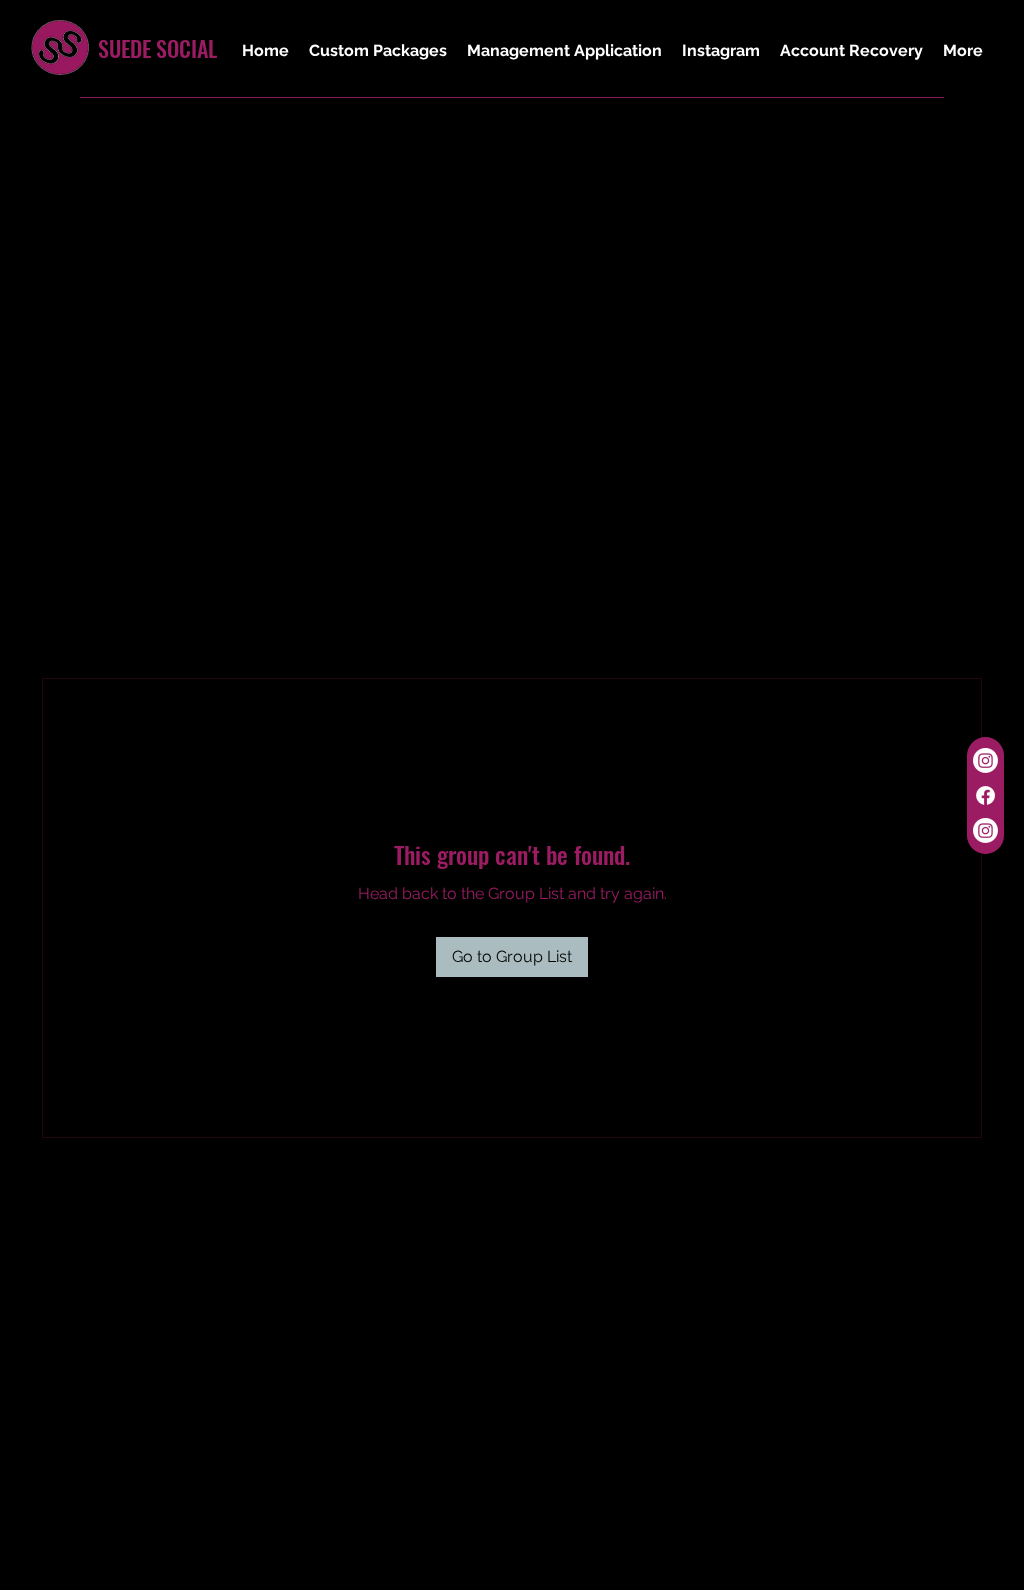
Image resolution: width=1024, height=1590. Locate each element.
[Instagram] (985, 760)
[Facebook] (985, 795)
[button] (378, 51)
